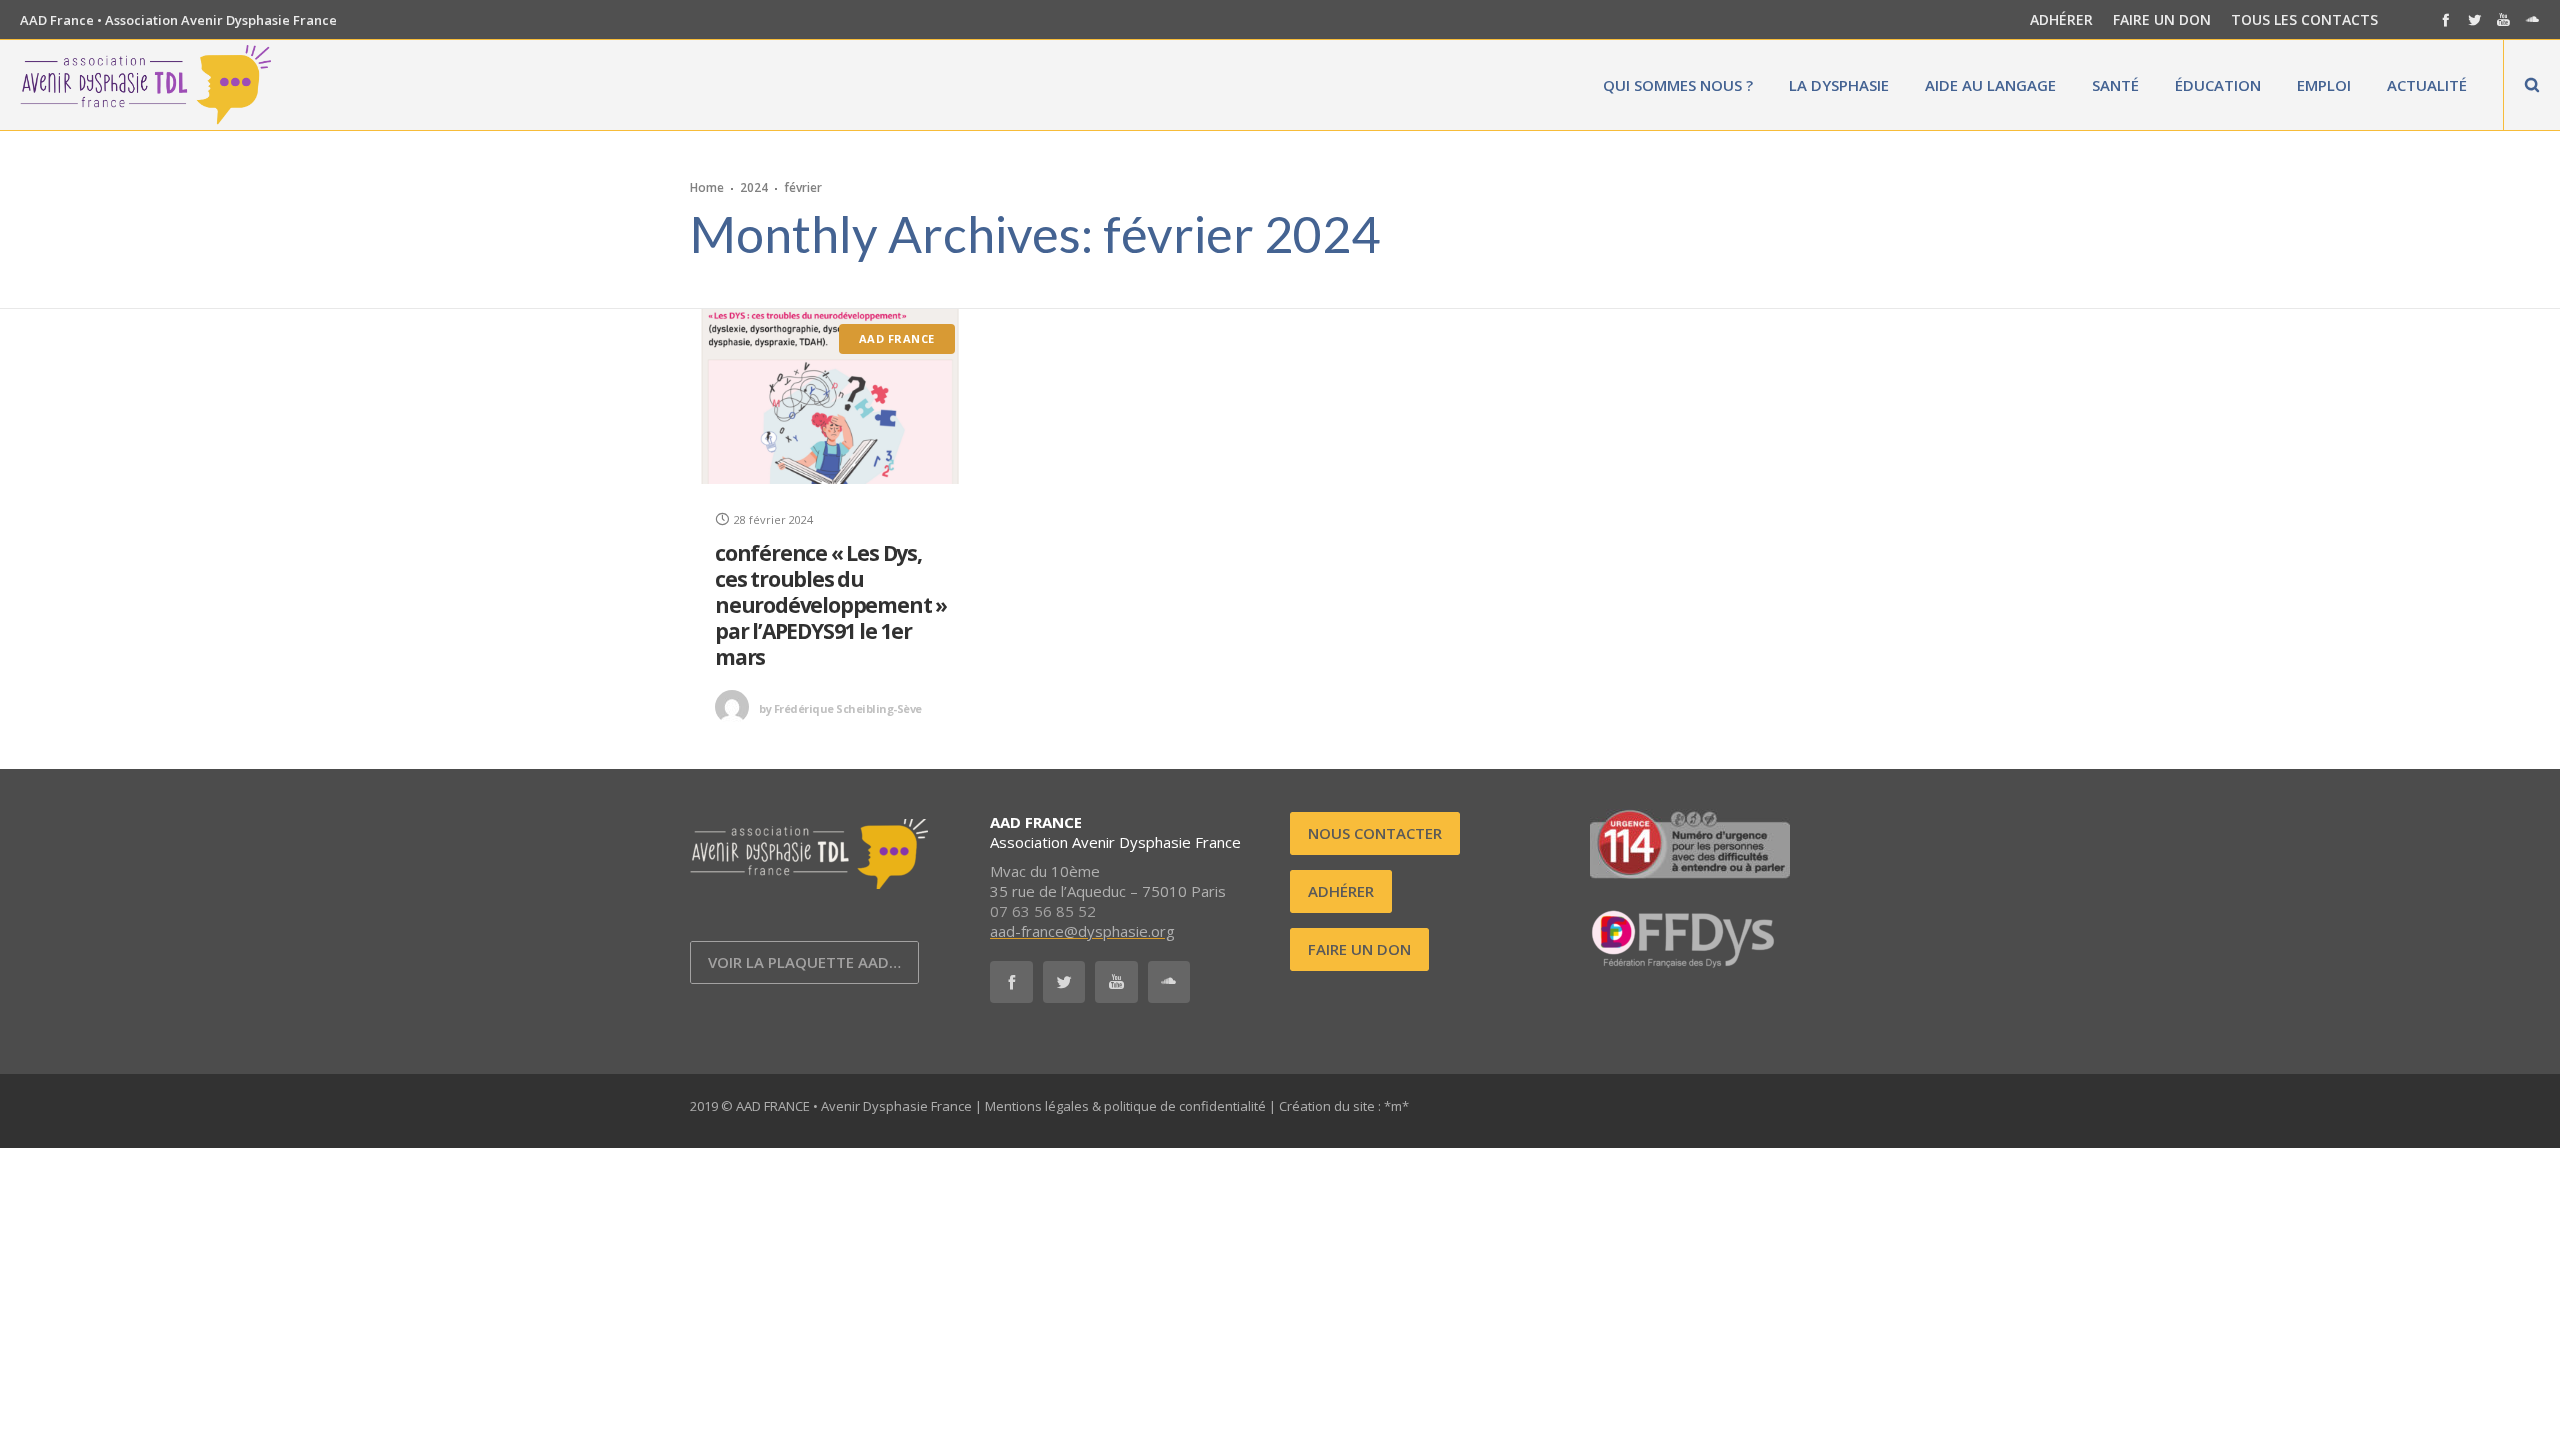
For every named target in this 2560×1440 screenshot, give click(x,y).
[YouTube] (2503, 19)
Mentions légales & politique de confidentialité (1125, 1106)
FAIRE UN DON (2162, 19)
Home (707, 187)
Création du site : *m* (1344, 1106)
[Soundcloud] (2532, 19)
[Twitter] (2474, 19)
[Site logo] (145, 85)
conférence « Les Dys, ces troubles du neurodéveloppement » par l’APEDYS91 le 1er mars (831, 605)
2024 (754, 187)
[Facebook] (2445, 19)
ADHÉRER (2061, 19)
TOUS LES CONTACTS (2304, 19)
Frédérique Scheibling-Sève (840, 708)
